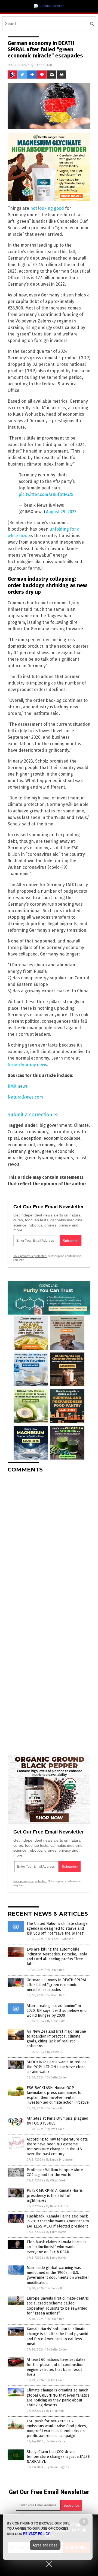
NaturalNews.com (25, 1097)
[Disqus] (49, 1545)
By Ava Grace (56, 2129)
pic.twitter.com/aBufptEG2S (46, 494)
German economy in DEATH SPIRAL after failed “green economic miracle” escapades (57, 1985)
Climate (81, 1125)
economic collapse (62, 1138)
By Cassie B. (55, 2052)
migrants (64, 1158)
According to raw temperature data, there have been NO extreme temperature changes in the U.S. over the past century (58, 2147)
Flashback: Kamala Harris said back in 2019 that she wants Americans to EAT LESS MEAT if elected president (58, 2221)
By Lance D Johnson (60, 1939)
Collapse (16, 1132)
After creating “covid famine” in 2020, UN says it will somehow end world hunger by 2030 (57, 2011)
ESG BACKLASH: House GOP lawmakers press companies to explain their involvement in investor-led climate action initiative (58, 2095)
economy (46, 1145)
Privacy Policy (36, 2534)
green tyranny (39, 1158)
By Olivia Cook (56, 2180)
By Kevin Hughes (58, 2467)
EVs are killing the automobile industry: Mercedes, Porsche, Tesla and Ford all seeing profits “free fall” (57, 1957)
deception (31, 1138)
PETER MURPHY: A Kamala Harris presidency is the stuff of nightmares (55, 2195)
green (34, 1151)
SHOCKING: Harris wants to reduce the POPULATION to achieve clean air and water (57, 2067)
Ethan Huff (44, 65)
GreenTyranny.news (27, 1065)
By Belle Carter (57, 2078)
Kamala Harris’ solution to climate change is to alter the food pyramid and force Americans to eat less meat (57, 2336)
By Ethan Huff (56, 1970)
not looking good (47, 208)
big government (56, 1125)
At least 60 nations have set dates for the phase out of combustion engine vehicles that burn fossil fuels (56, 2367)
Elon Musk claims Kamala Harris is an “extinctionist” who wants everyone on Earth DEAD (56, 2247)
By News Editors (57, 2206)
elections (67, 1145)
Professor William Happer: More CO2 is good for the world (55, 2172)
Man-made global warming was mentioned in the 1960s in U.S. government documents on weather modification (58, 2275)
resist (81, 1158)
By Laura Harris (56, 2232)
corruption (61, 1132)
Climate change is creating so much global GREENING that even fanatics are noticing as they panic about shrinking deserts (58, 2398)
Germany (17, 1151)
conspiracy (37, 1132)
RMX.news (18, 1086)
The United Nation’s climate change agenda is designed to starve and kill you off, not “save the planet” (57, 1928)
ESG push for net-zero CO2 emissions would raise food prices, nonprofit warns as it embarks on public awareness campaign (57, 2429)
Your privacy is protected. (30, 1256)
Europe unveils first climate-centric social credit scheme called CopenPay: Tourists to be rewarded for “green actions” (58, 2306)
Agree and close (45, 2545)
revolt (13, 1164)
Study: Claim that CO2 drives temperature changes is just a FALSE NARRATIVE (58, 2457)
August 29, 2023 (61, 512)
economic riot (21, 1145)
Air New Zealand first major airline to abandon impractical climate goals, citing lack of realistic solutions (56, 2039)
